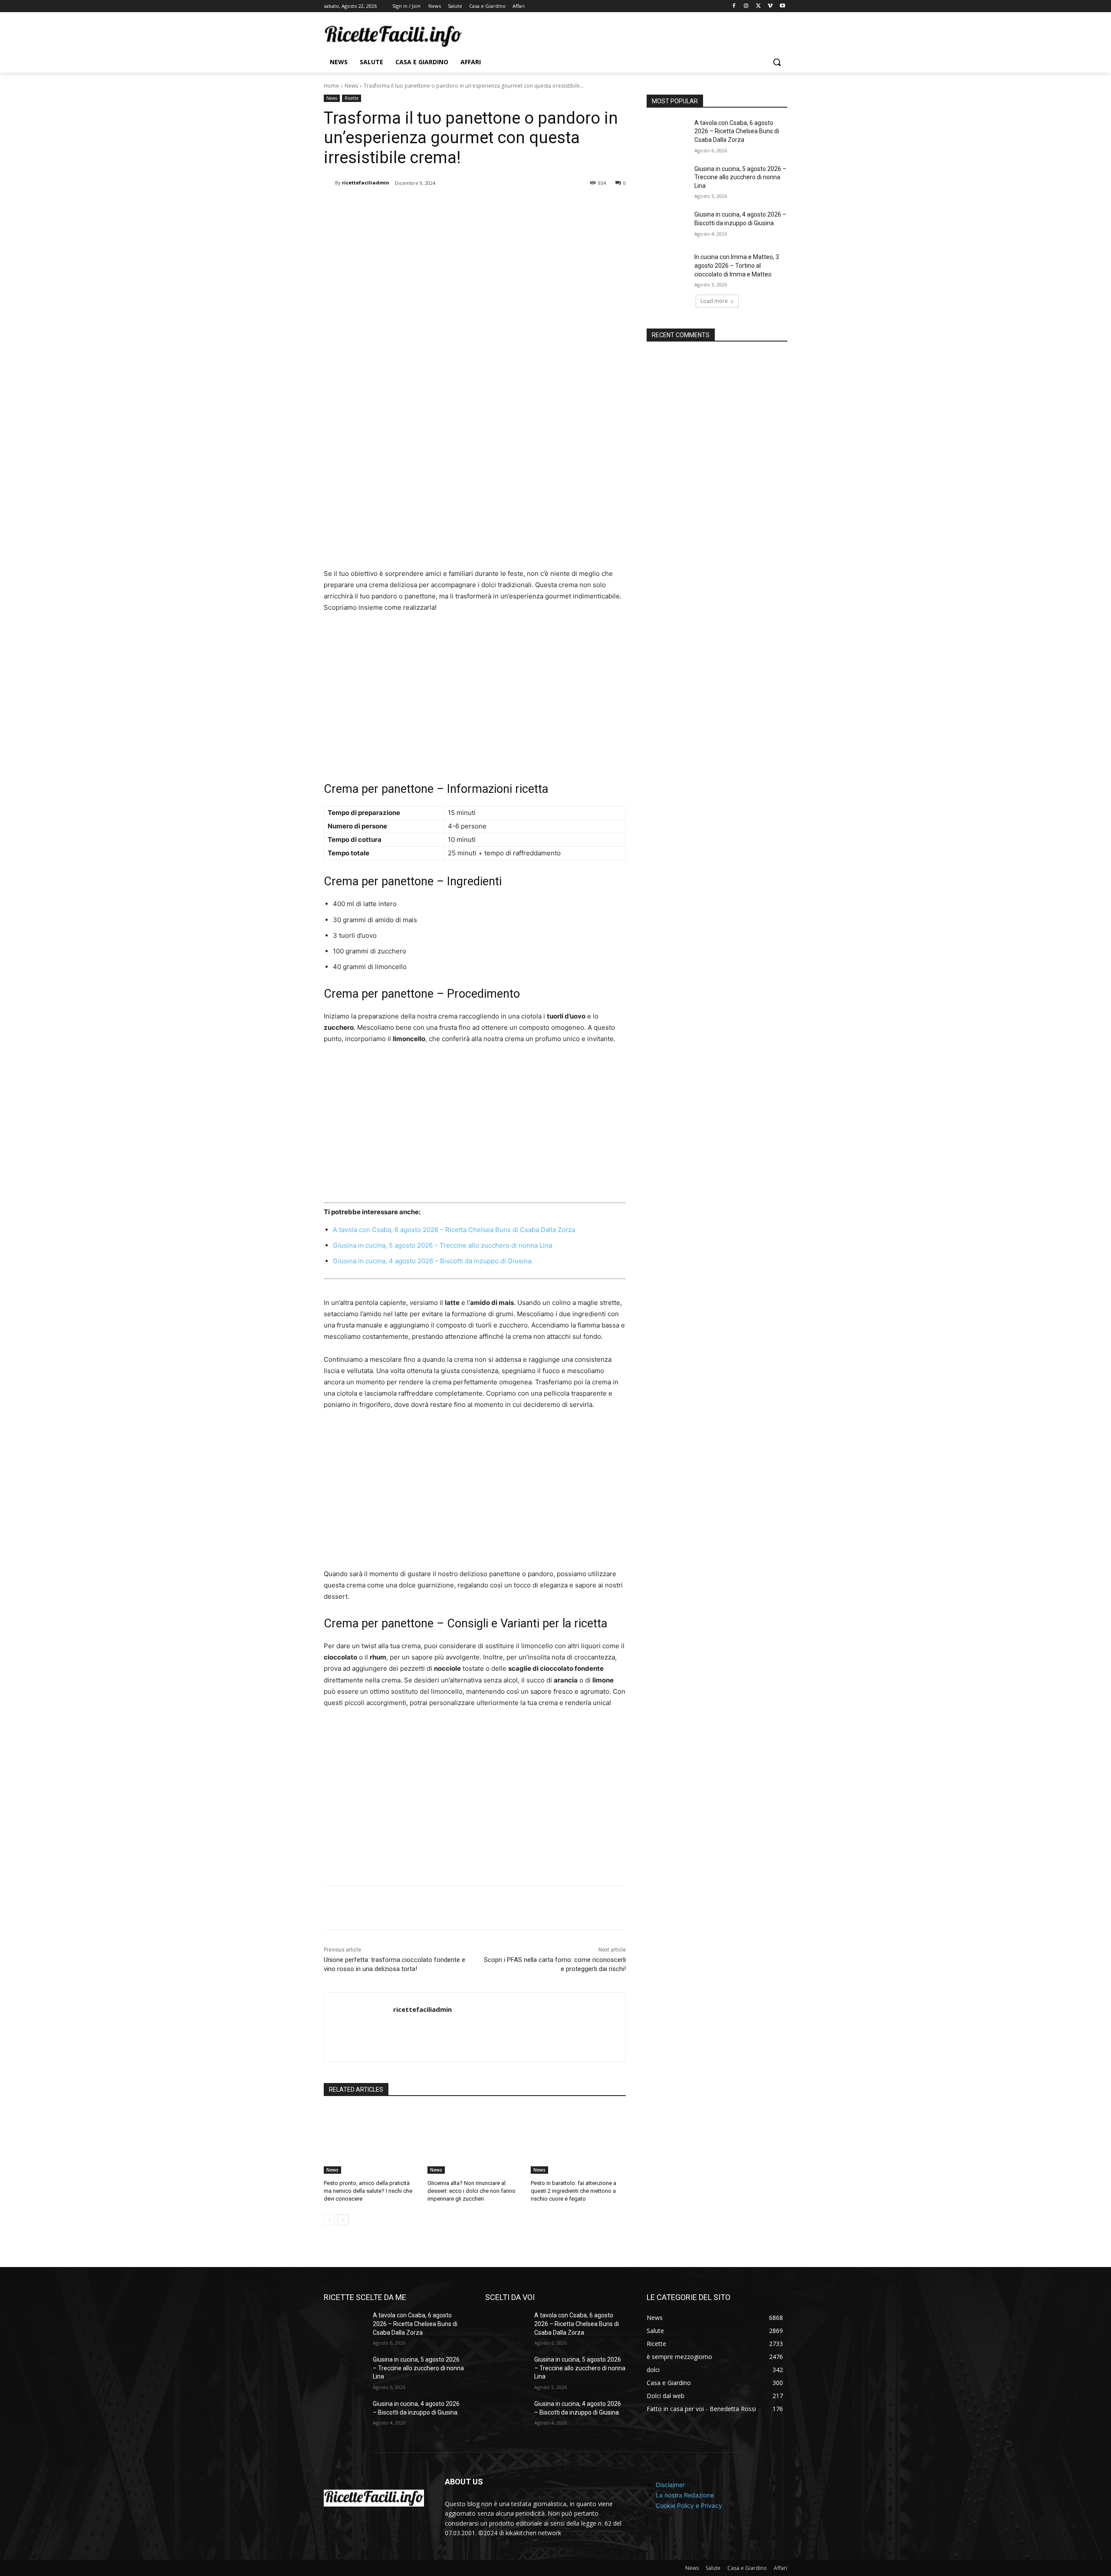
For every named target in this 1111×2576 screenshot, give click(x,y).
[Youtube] (782, 6)
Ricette (352, 98)
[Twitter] (758, 6)
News (351, 86)
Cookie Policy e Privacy (689, 2505)
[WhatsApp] (446, 205)
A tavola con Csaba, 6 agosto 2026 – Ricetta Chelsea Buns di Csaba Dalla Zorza (454, 1230)
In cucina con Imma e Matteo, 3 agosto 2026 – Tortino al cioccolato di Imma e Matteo (737, 265)
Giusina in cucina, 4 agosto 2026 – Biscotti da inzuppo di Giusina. (433, 1261)
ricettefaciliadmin (366, 182)
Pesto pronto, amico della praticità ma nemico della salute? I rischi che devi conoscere (368, 2191)
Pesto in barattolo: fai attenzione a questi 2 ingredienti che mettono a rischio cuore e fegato (574, 2191)
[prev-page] (329, 2220)
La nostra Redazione (685, 2495)
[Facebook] (734, 6)
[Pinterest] (426, 205)
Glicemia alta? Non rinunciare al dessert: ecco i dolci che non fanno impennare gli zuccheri (472, 2191)
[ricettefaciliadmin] (329, 183)
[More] (467, 205)
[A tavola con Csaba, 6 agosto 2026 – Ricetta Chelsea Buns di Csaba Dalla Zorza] (668, 134)
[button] (777, 62)
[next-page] (343, 2220)
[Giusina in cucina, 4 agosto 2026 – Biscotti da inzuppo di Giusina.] (668, 225)
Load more (714, 301)
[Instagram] (746, 6)
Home (331, 86)
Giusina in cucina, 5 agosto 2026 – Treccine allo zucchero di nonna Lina (442, 1245)
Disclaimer (670, 2485)
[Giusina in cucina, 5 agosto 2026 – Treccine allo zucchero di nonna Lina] (668, 180)
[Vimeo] (770, 6)
